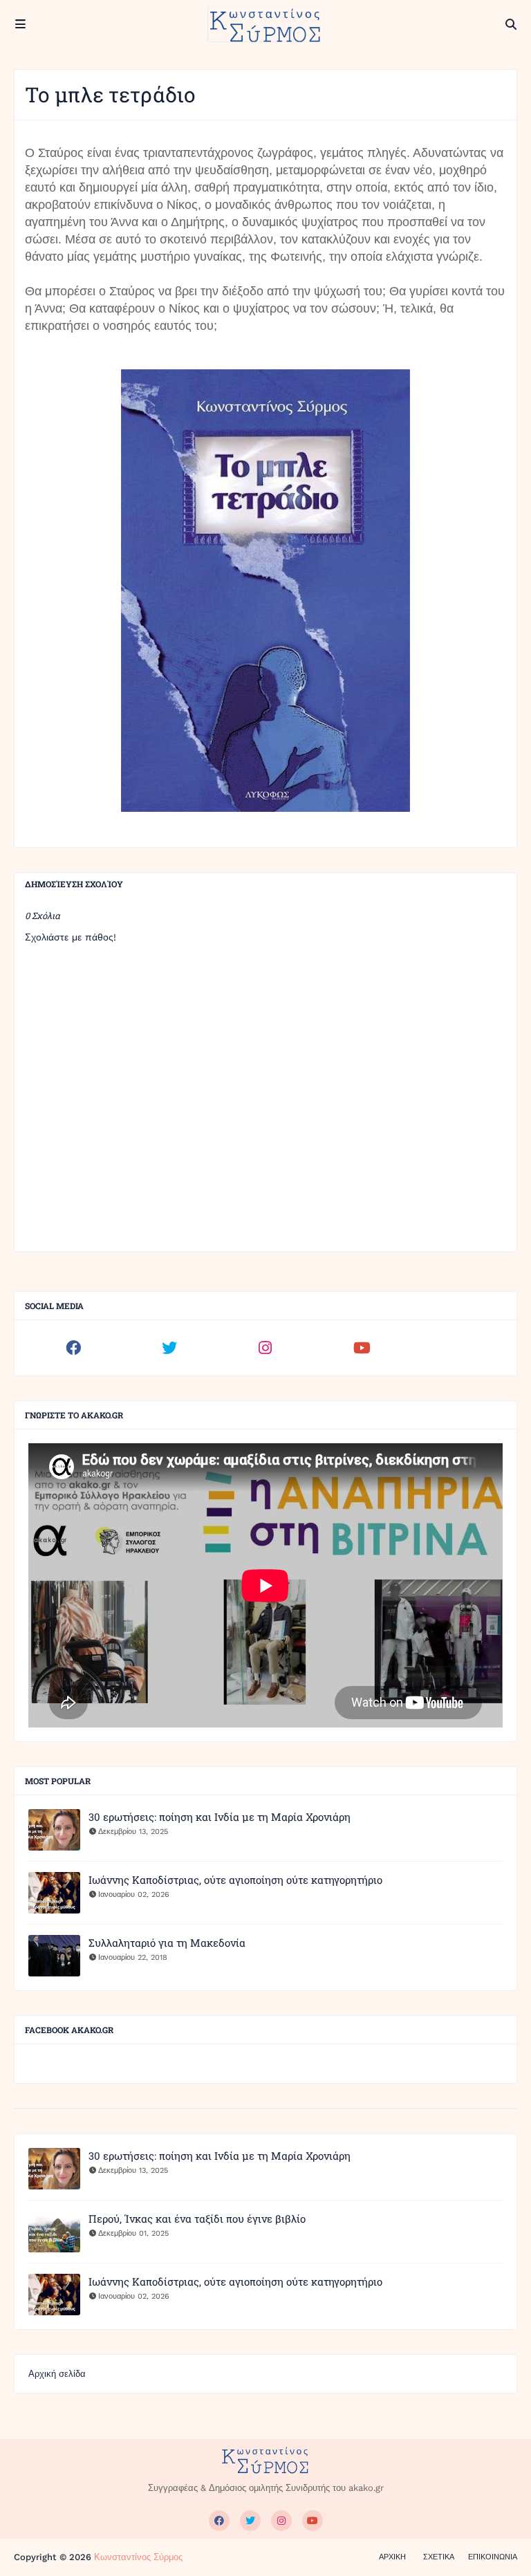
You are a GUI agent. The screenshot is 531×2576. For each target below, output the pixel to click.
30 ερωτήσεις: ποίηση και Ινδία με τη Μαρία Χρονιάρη (220, 1817)
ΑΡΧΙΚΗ (392, 2557)
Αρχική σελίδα (57, 2374)
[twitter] (169, 1348)
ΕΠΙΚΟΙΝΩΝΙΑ (493, 2557)
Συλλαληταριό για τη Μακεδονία (167, 1943)
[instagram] (265, 1348)
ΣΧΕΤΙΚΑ (439, 2557)
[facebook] (73, 1348)
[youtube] (362, 1348)
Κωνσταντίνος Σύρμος (138, 2557)
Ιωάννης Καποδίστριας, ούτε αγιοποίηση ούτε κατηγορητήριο (235, 1880)
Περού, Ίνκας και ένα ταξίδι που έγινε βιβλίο (197, 2218)
